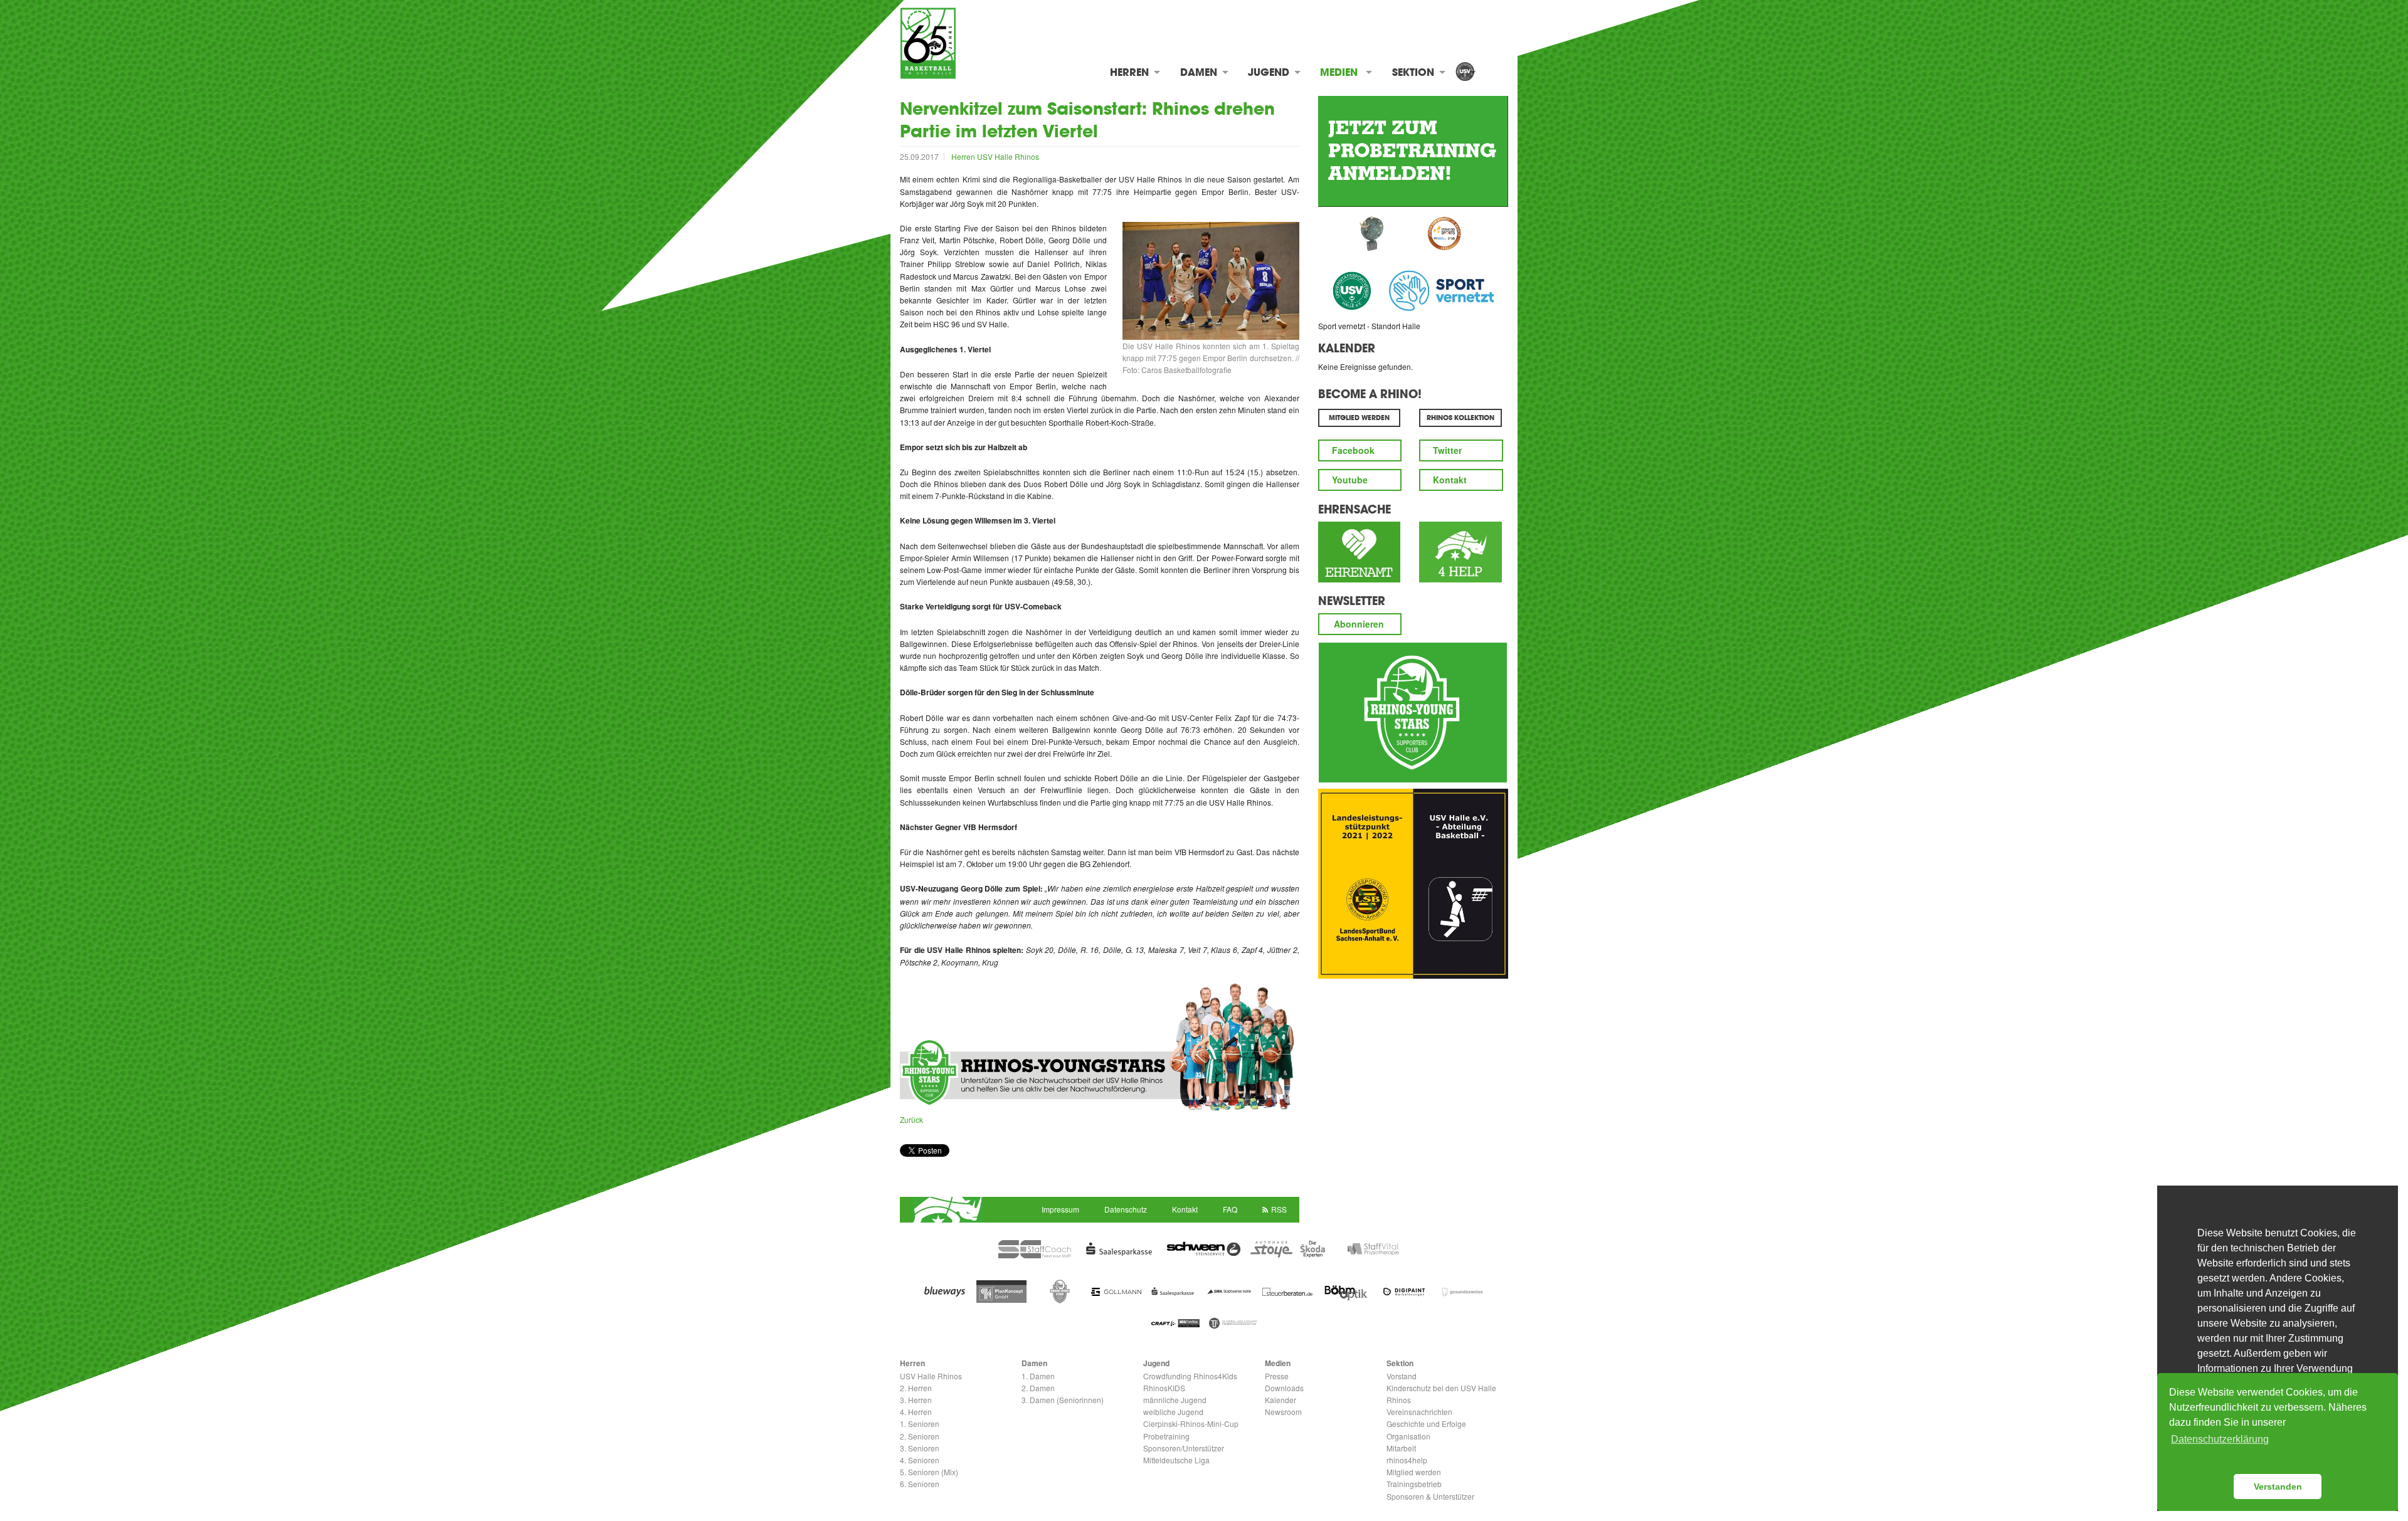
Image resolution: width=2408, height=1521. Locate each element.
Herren (1129, 72)
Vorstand (1402, 1376)
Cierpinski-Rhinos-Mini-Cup (1191, 1424)
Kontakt (1450, 480)
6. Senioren (920, 1484)
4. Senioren (920, 1460)
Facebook (1353, 450)
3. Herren (916, 1400)
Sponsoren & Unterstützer (1430, 1496)
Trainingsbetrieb (1414, 1484)
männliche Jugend (1175, 1400)
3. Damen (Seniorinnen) (1063, 1400)
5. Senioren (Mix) (929, 1472)
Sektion (1413, 72)
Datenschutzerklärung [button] (2220, 1439)
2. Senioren (920, 1436)
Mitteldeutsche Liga (1176, 1460)
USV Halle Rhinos (1008, 156)
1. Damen (1038, 1376)
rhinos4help (1407, 1460)
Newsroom (1283, 1412)
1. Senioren (920, 1424)
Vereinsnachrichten (1419, 1412)
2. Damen (1038, 1388)
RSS (1279, 1209)
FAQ (1230, 1209)
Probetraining (1166, 1436)
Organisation (1408, 1436)
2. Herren (916, 1388)
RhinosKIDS (1164, 1388)
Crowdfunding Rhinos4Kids (1190, 1376)
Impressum (1060, 1209)
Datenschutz (1126, 1209)
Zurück (911, 1119)
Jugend (1269, 72)
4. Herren (916, 1412)
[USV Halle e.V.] (1465, 72)
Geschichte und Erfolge (1426, 1424)
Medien (1339, 72)
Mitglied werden (1414, 1472)
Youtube (1350, 480)
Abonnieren (1359, 624)
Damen (1199, 72)
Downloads (1284, 1388)
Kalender (1347, 348)
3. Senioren (920, 1448)
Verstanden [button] (2278, 1487)
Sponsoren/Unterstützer (1184, 1448)
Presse (1277, 1376)
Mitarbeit (1401, 1448)
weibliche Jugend (1173, 1412)
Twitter (1447, 450)
